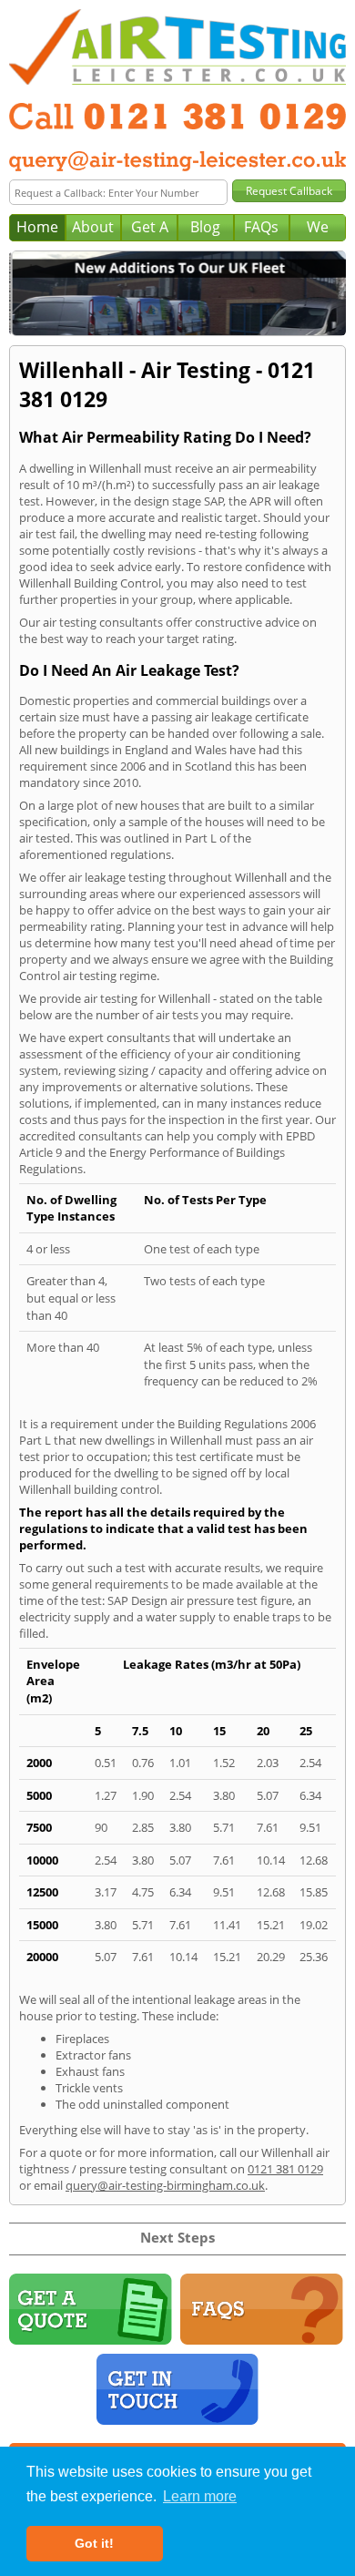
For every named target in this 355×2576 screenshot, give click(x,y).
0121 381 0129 (285, 2169)
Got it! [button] (94, 2543)
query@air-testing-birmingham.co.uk (165, 2185)
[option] (177, 293)
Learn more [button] (200, 2496)
